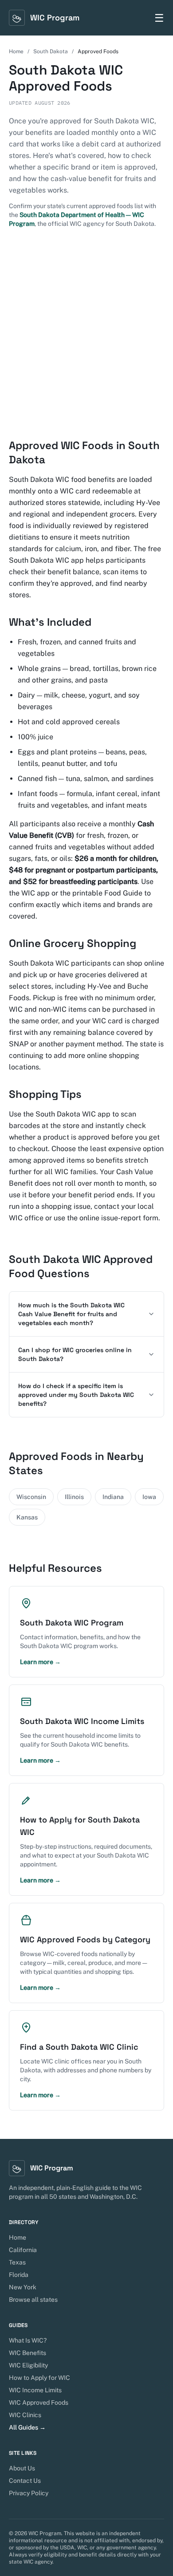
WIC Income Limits (35, 2390)
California (23, 2250)
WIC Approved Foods (39, 2402)
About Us (22, 2468)
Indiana (113, 1497)
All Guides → (27, 2427)
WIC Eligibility (28, 2365)
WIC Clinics (25, 2415)
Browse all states (33, 2300)
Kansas (27, 1517)
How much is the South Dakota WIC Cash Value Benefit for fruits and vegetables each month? (71, 1314)
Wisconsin (31, 1497)
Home (16, 51)
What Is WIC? (28, 2340)
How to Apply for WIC (39, 2378)
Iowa (149, 1497)
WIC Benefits (28, 2353)
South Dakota (51, 51)
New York (23, 2287)
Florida (19, 2275)
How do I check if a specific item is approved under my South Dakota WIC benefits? (76, 1395)
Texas (17, 2262)
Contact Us (25, 2481)
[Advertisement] (86, 333)
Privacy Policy (29, 2493)
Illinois (74, 1497)
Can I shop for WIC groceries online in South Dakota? (75, 1354)
